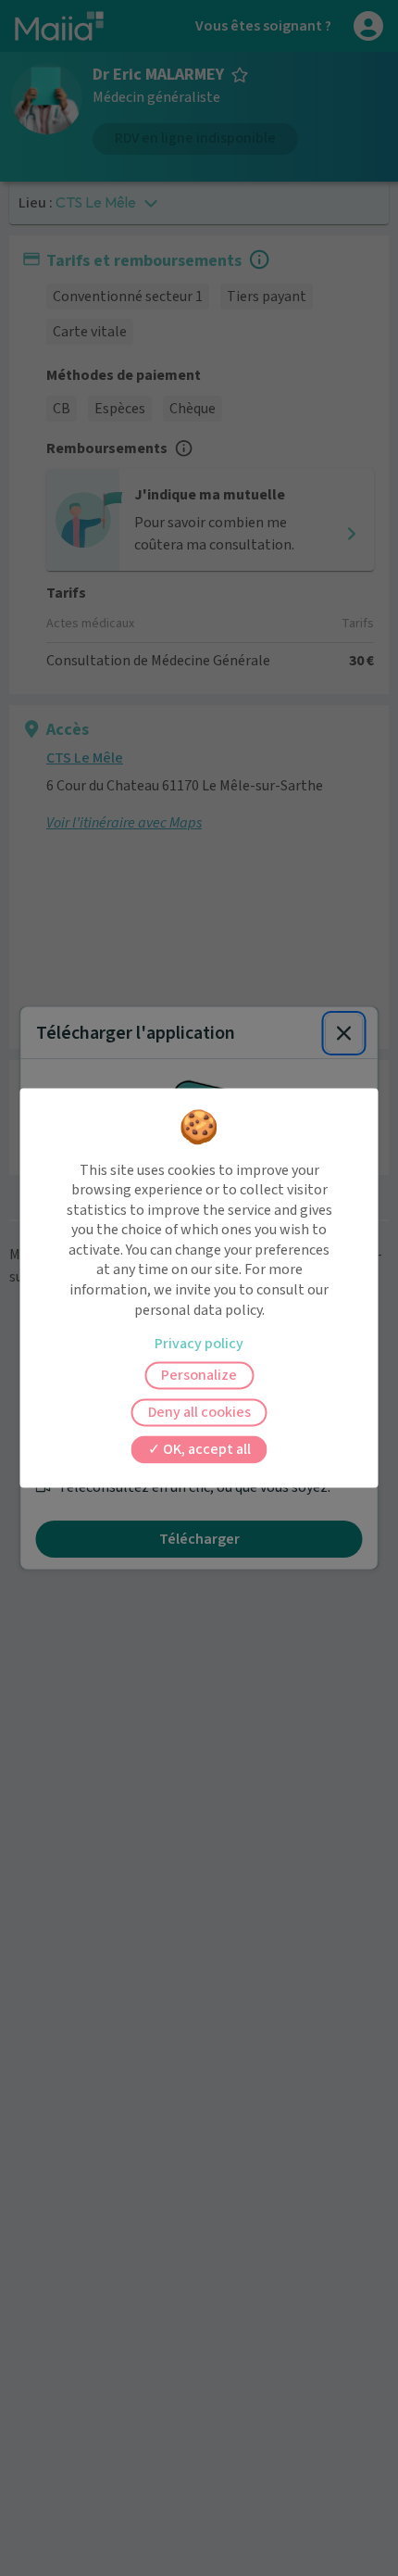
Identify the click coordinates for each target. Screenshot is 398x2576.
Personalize (199, 1376)
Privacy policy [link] (199, 1345)
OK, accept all (205, 1450)
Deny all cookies (199, 1413)
